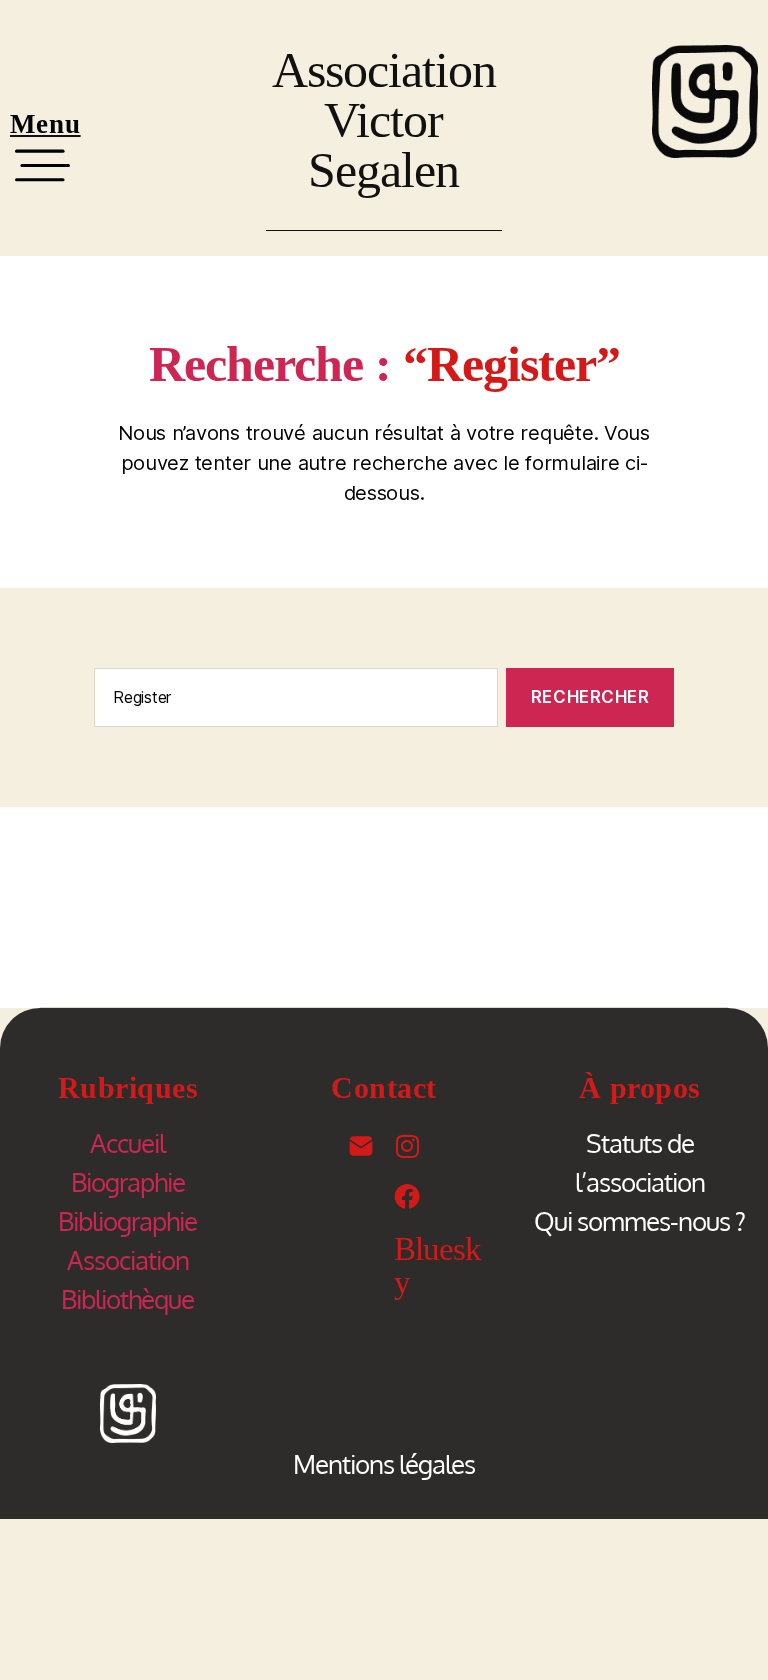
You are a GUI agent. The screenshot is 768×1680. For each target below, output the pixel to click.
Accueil (127, 1142)
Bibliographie (127, 1220)
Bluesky (437, 1265)
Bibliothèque (127, 1298)
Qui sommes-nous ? (639, 1220)
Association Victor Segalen (384, 120)
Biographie (128, 1181)
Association (128, 1259)
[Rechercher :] (292, 701)
